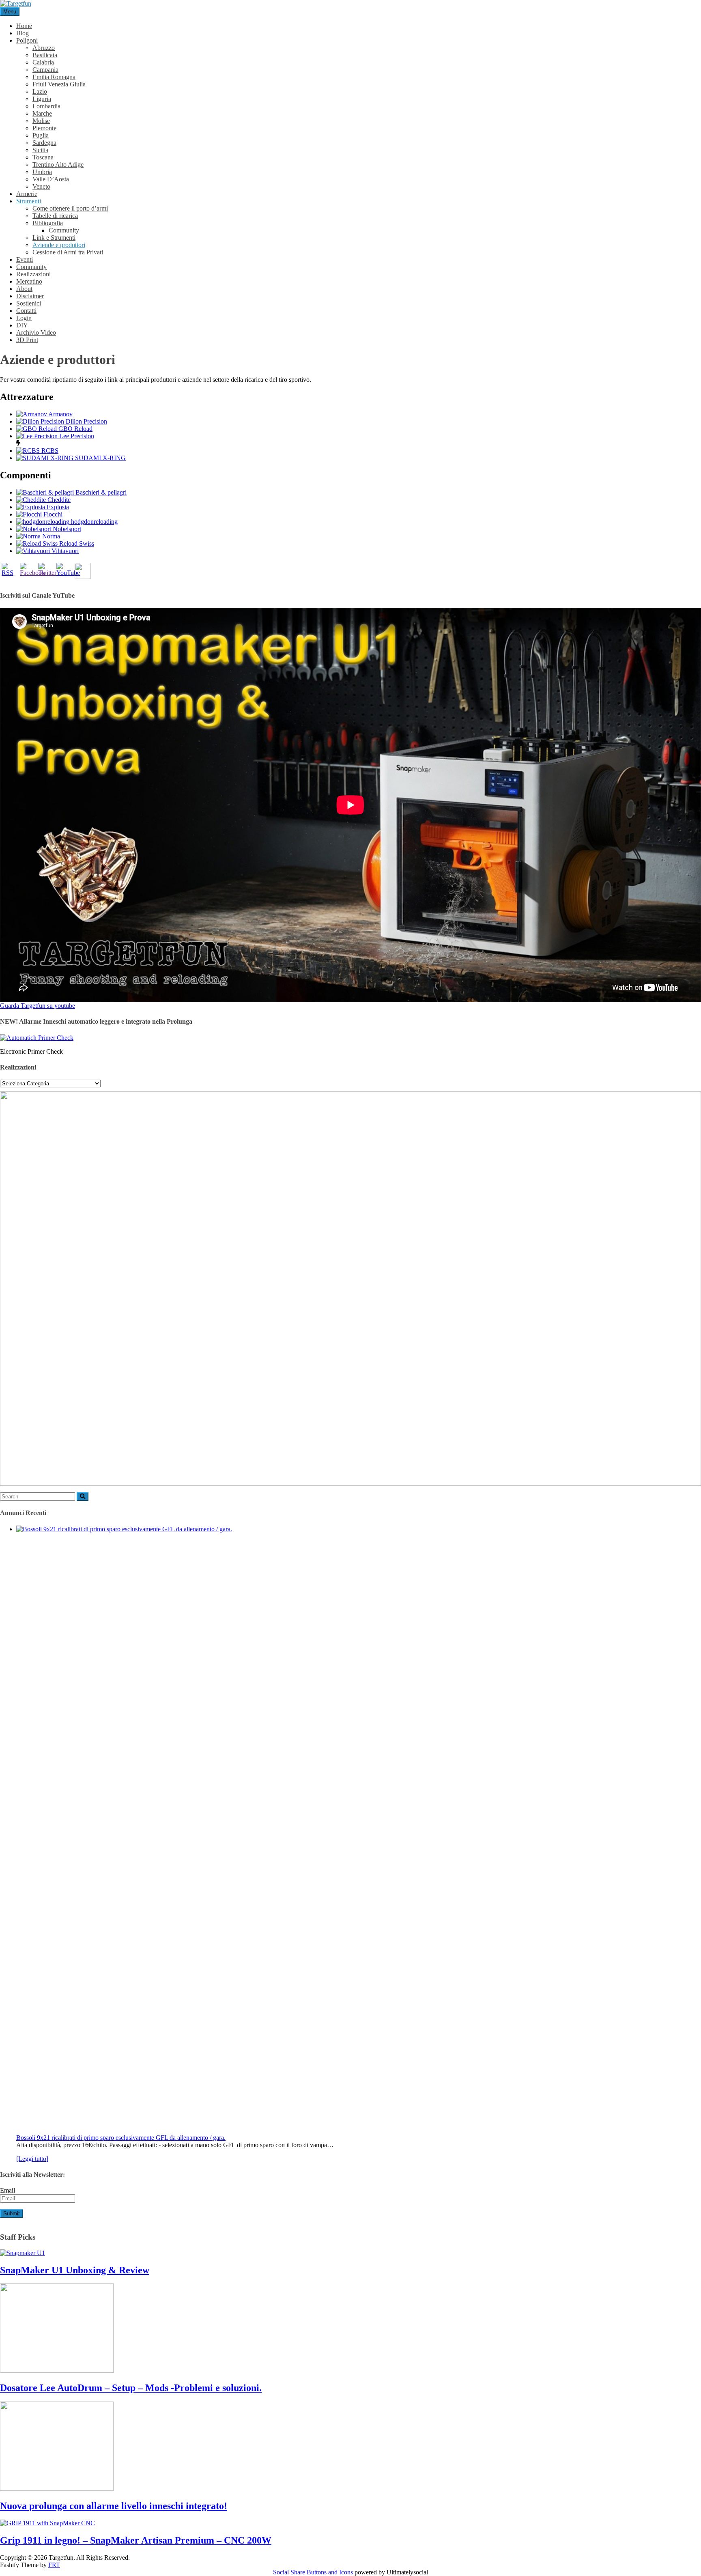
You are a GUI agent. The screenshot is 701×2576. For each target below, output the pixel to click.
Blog (23, 33)
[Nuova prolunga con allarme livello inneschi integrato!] (57, 2489)
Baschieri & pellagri (101, 492)
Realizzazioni (33, 274)
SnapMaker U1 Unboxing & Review (75, 2270)
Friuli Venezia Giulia (59, 84)
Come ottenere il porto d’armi (70, 208)
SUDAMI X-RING (100, 458)
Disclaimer (30, 296)
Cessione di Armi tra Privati (68, 252)
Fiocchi (53, 514)
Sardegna (44, 143)
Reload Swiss (77, 543)
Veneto (41, 186)
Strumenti (29, 201)
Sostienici (29, 303)
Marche (42, 113)
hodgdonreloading (94, 522)
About (24, 289)
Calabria (43, 62)
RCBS (50, 451)
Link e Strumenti (54, 238)
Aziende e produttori (59, 245)
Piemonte (44, 128)
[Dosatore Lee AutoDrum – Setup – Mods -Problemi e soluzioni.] (57, 2370)
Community (64, 230)
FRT (54, 2565)
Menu (10, 12)
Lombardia (46, 106)
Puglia (41, 135)
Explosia (58, 507)
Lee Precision (77, 436)
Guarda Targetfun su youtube (38, 1006)
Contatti (26, 311)
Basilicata (45, 55)
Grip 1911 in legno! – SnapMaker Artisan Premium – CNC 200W (136, 2540)
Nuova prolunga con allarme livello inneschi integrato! (114, 2506)
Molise (41, 121)
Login (24, 318)
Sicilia (40, 150)
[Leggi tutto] (32, 2159)
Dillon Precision (86, 421)
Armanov (60, 414)
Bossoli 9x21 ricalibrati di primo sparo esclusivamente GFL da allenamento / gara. (121, 2138)
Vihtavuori (65, 551)
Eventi (25, 259)
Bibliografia (48, 223)
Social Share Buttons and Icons (313, 2572)
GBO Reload (75, 429)
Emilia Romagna (54, 77)
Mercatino (29, 281)
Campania (45, 70)
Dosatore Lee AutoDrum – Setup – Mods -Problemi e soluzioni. (131, 2388)
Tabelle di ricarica (55, 216)
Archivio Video (36, 332)
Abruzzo (44, 48)
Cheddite (59, 500)
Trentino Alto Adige (58, 165)
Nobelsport (67, 529)
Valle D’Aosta (51, 179)
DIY (22, 325)
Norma (51, 536)
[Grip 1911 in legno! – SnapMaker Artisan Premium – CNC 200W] (47, 2523)
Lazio (40, 91)
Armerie (27, 194)
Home (24, 26)
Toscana (43, 157)
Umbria (42, 172)
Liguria (42, 99)
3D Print (27, 340)
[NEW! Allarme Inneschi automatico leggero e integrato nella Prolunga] (37, 1038)
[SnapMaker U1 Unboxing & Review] (23, 2253)
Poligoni (27, 40)
